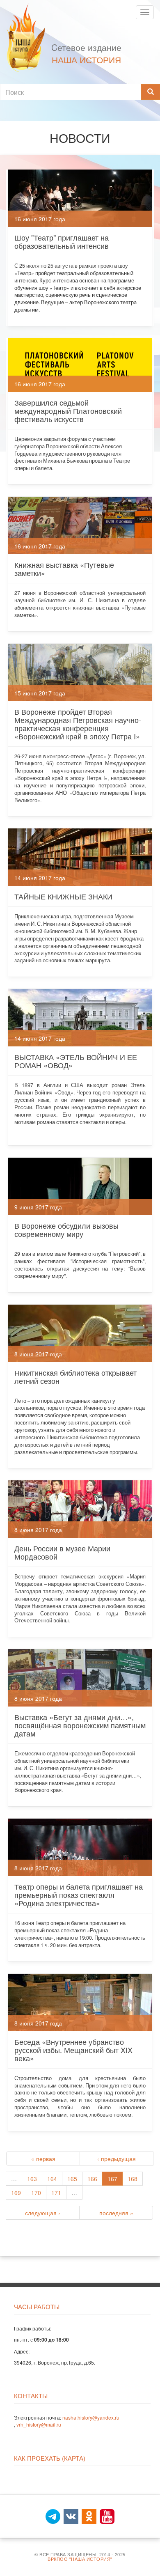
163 (32, 2179)
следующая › (43, 2213)
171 (56, 2193)
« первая (43, 2159)
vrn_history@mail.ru (39, 2424)
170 (36, 2193)
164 (52, 2179)
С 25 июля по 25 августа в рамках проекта (66, 266)
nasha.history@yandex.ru (91, 2417)
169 (16, 2193)
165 (72, 2179)
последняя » (116, 2213)
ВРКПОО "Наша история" (80, 2559)
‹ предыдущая (117, 2159)
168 (133, 2179)
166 (92, 2179)
